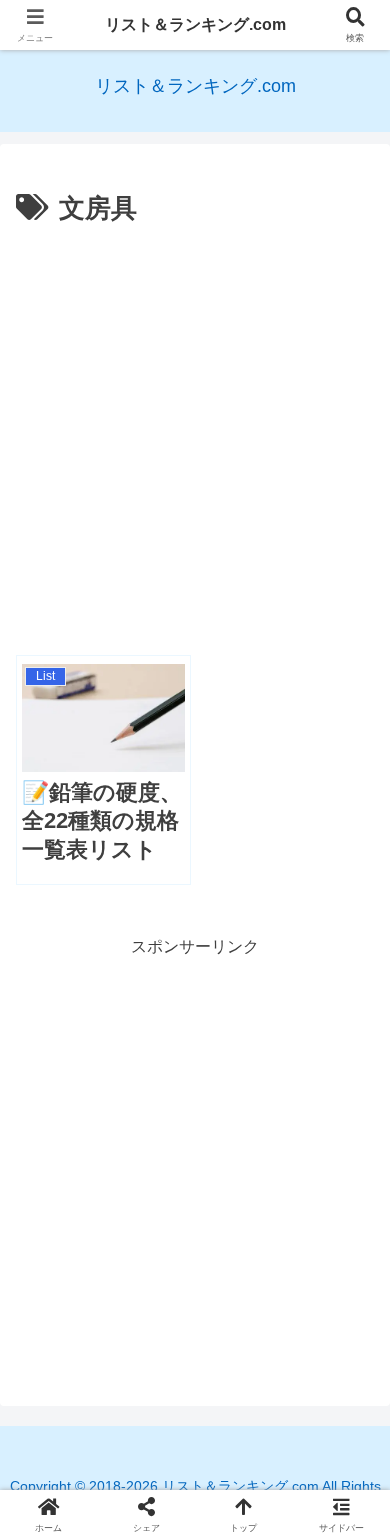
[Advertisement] (195, 437)
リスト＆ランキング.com (195, 24)
